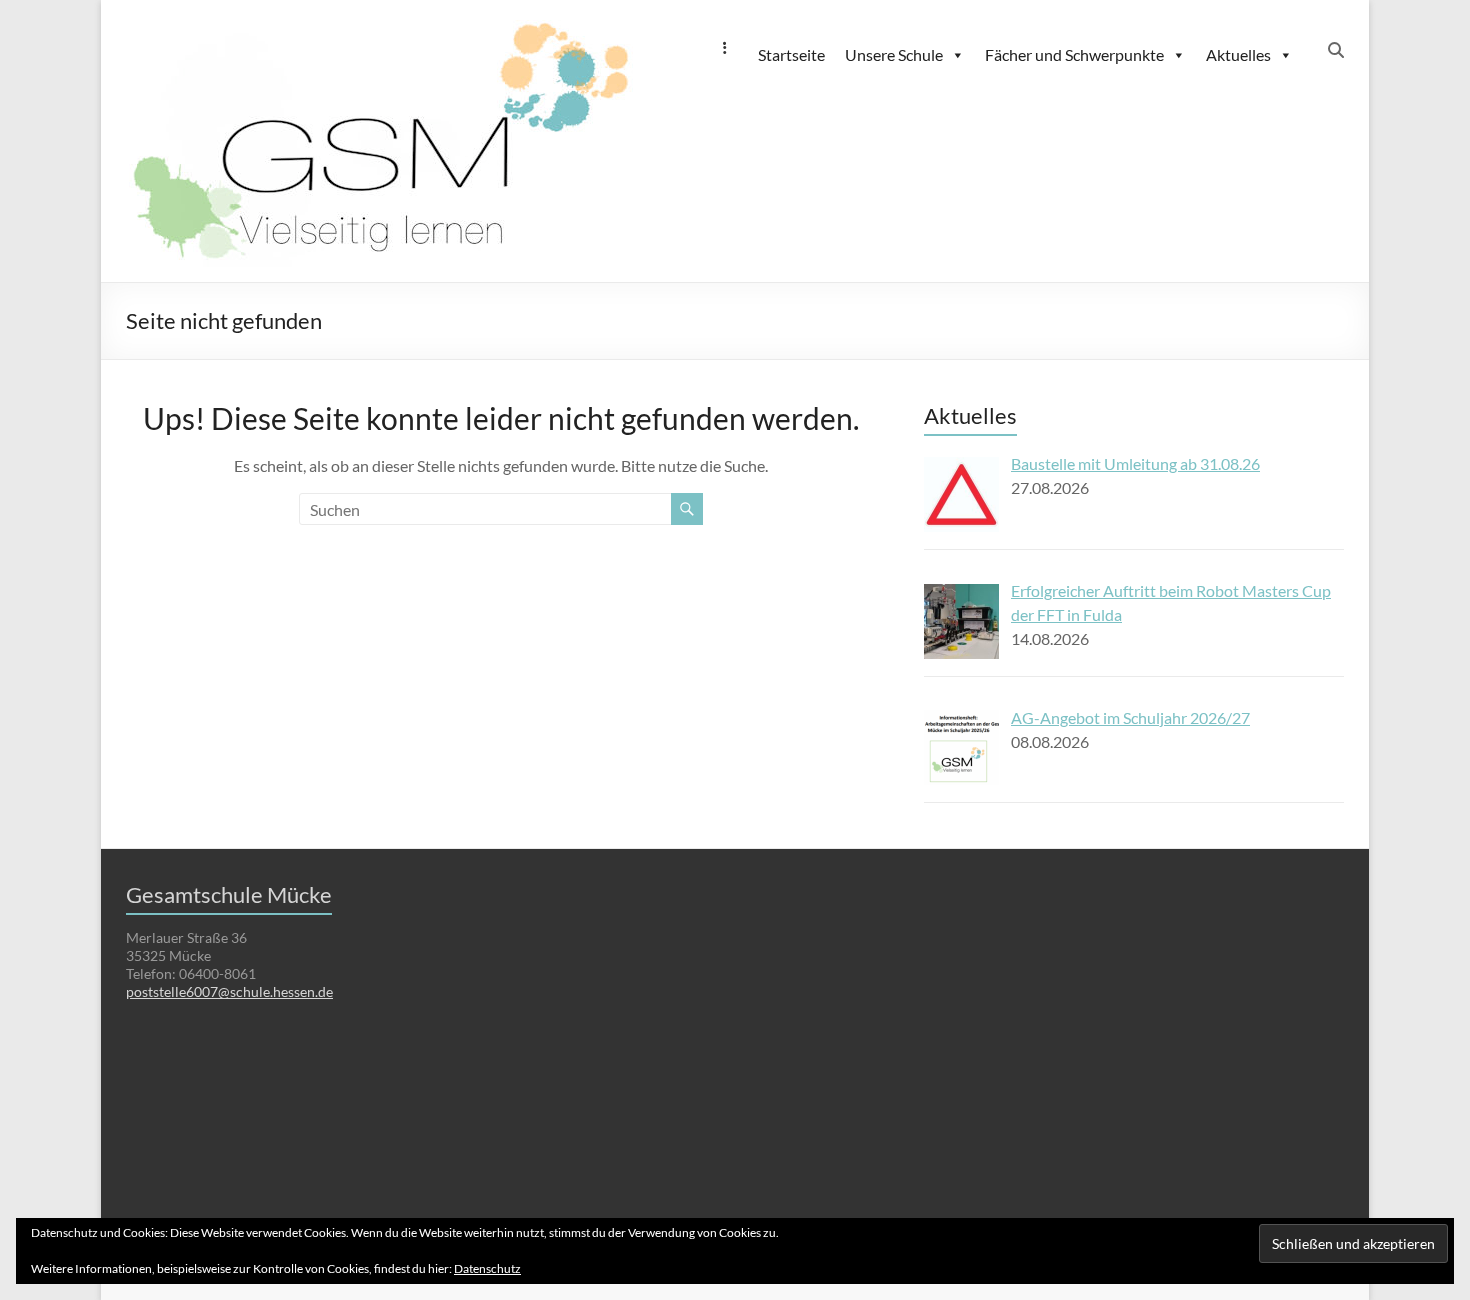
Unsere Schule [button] (894, 54)
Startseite (791, 54)
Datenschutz (487, 1268)
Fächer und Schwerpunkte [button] (1074, 54)
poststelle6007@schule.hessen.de (229, 991)
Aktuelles (1238, 54)
